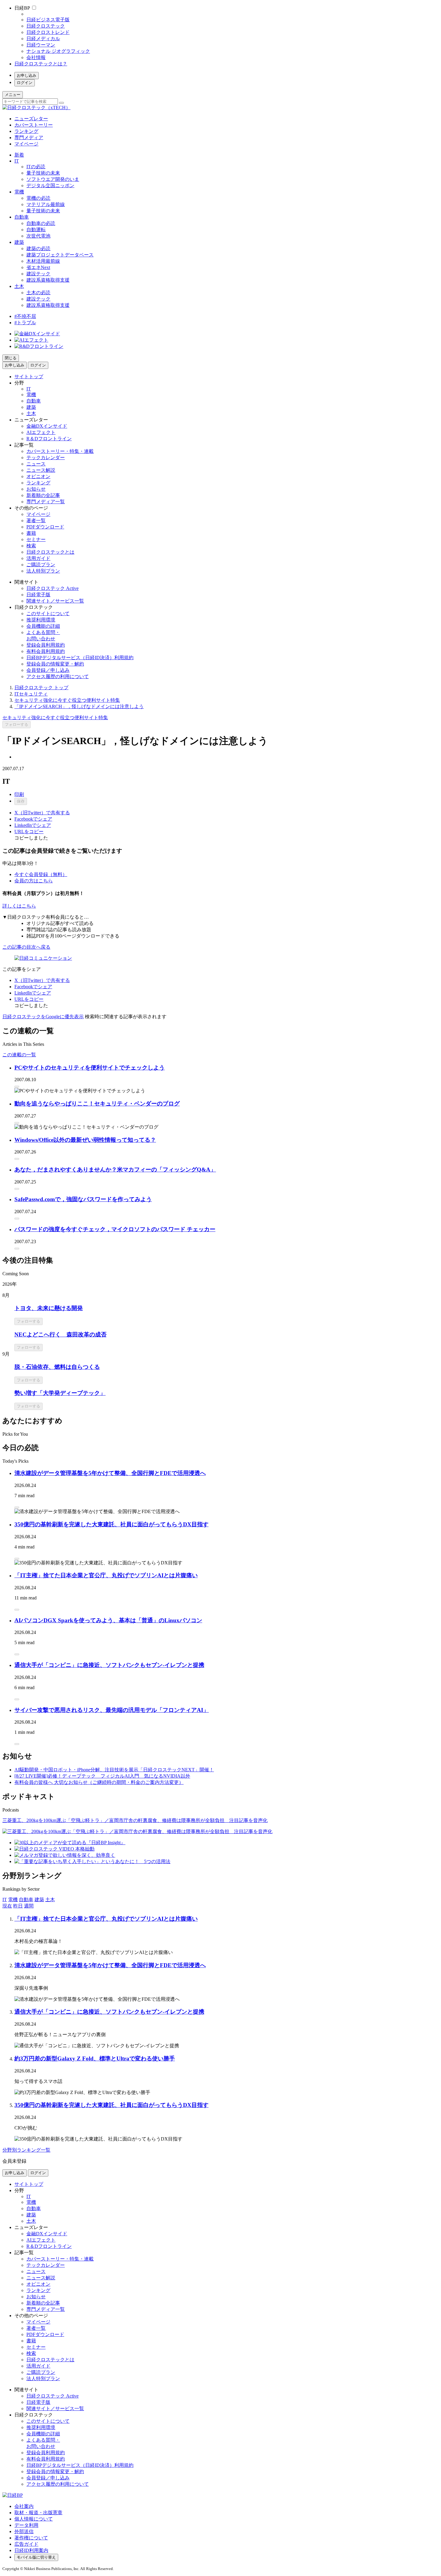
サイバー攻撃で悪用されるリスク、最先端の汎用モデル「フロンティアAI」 (112, 1710)
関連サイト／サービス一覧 (55, 601)
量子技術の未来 (43, 173)
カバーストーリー (34, 125)
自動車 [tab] (26, 1900)
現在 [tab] (7, 1906)
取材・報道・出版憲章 (38, 2513)
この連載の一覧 (19, 1055)
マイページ (26, 144)
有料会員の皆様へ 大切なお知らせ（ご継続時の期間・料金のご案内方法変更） (99, 1782)
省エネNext (38, 267)
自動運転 (36, 230)
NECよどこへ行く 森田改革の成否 (60, 1334)
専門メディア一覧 (46, 502)
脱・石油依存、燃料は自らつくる (57, 1367)
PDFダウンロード (45, 527)
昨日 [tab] (18, 1906)
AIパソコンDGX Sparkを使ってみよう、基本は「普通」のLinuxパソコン (108, 1620)
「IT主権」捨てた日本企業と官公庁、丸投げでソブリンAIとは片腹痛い (106, 1575)
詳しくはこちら (19, 906)
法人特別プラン (43, 571)
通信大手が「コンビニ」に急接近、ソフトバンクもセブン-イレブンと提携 (109, 1665)
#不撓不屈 (25, 316)
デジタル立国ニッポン (50, 185)
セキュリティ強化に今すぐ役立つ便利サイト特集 (67, 700)
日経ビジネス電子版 (48, 20)
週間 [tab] (29, 1906)
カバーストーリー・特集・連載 (60, 451)
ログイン (25, 83)
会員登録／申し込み (48, 670)
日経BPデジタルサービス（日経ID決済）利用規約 (80, 658)
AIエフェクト (41, 432)
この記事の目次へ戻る (26, 947)
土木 (19, 286)
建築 (19, 242)
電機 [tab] (13, 1900)
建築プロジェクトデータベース (60, 255)
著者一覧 (36, 521)
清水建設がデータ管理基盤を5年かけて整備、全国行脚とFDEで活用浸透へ (110, 1473)
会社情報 (36, 57)
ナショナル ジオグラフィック (58, 51)
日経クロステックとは (50, 552)
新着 (19, 155)
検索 (31, 546)
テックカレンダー (46, 458)
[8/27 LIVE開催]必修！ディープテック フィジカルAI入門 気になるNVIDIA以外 (102, 1776)
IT (17, 161)
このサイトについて (48, 613)
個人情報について (34, 2519)
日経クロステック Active (52, 588)
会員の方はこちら (34, 881)
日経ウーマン (41, 45)
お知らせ (36, 489)
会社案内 (24, 2506)
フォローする (16, 724)
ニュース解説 (41, 470)
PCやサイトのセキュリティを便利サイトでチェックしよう (90, 1068)
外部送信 (24, 2531)
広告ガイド (26, 2544)
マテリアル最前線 (46, 204)
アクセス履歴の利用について (58, 676)
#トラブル (25, 323)
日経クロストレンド (48, 32)
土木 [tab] (50, 1900)
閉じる (11, 358)
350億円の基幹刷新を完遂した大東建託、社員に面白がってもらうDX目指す (111, 1524)
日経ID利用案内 (31, 2550)
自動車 (22, 217)
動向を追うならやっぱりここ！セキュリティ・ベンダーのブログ (97, 1104)
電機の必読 (38, 198)
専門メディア (29, 138)
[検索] (61, 103)
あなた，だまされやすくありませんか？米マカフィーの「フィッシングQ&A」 (115, 1170)
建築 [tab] (39, 1900)
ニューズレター (31, 119)
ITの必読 (36, 167)
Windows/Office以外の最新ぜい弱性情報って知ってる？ (85, 1140)
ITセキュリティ (31, 694)
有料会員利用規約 (46, 651)
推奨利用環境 (41, 620)
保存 (21, 801)
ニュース (36, 464)
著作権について (31, 2538)
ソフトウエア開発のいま (53, 179)
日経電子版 (38, 595)
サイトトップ (29, 377)
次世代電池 (38, 236)
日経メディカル (43, 39)
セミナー (36, 539)
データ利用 (26, 2525)
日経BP (22, 8)
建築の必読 (38, 248)
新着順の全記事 (43, 495)
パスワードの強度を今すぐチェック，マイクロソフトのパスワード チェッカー (115, 1229)
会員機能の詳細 (43, 626)
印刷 (19, 794)
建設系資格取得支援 (48, 280)
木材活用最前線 (43, 261)
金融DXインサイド (47, 426)
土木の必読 (38, 293)
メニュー (13, 95)
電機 (19, 192)
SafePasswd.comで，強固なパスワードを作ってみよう (83, 1199)
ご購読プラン (41, 565)
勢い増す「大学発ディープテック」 (60, 1393)
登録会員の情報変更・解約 (55, 664)
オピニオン (38, 476)
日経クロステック (46, 26)
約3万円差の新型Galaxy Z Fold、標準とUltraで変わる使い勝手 (95, 2058)
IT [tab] (5, 1900)
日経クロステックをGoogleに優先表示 (43, 1017)
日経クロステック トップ (41, 688)
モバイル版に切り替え (36, 2557)
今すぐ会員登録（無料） (41, 874)
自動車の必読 (41, 223)
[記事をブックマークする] (17, 1087)
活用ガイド (38, 558)
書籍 (31, 533)
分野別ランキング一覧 (26, 2150)
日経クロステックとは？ (41, 64)
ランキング (26, 131)
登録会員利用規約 (46, 645)
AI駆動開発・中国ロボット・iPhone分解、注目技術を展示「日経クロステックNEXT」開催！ (114, 1770)
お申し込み (27, 75)
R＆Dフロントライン (49, 439)
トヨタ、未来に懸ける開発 (49, 1308)
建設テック (38, 274)
